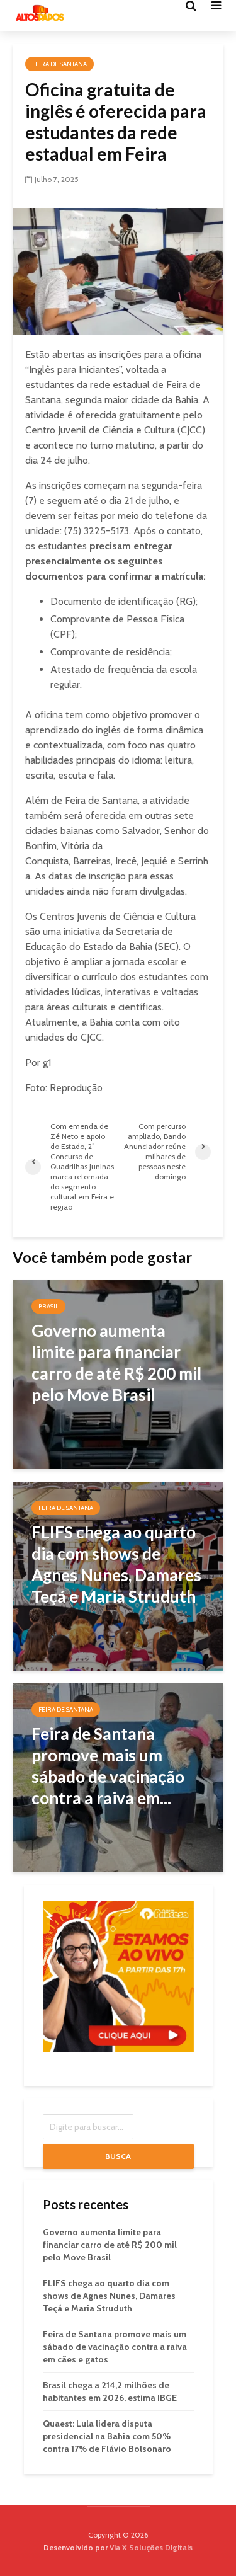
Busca (118, 2156)
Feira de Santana (59, 64)
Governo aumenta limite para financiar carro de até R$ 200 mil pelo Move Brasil (110, 2245)
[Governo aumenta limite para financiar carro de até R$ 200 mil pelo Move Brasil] (118, 1374)
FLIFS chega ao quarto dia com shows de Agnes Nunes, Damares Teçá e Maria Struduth (109, 2296)
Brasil (48, 1306)
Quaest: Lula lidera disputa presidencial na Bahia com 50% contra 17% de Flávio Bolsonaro (107, 2436)
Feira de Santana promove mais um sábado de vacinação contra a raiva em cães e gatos (115, 2347)
